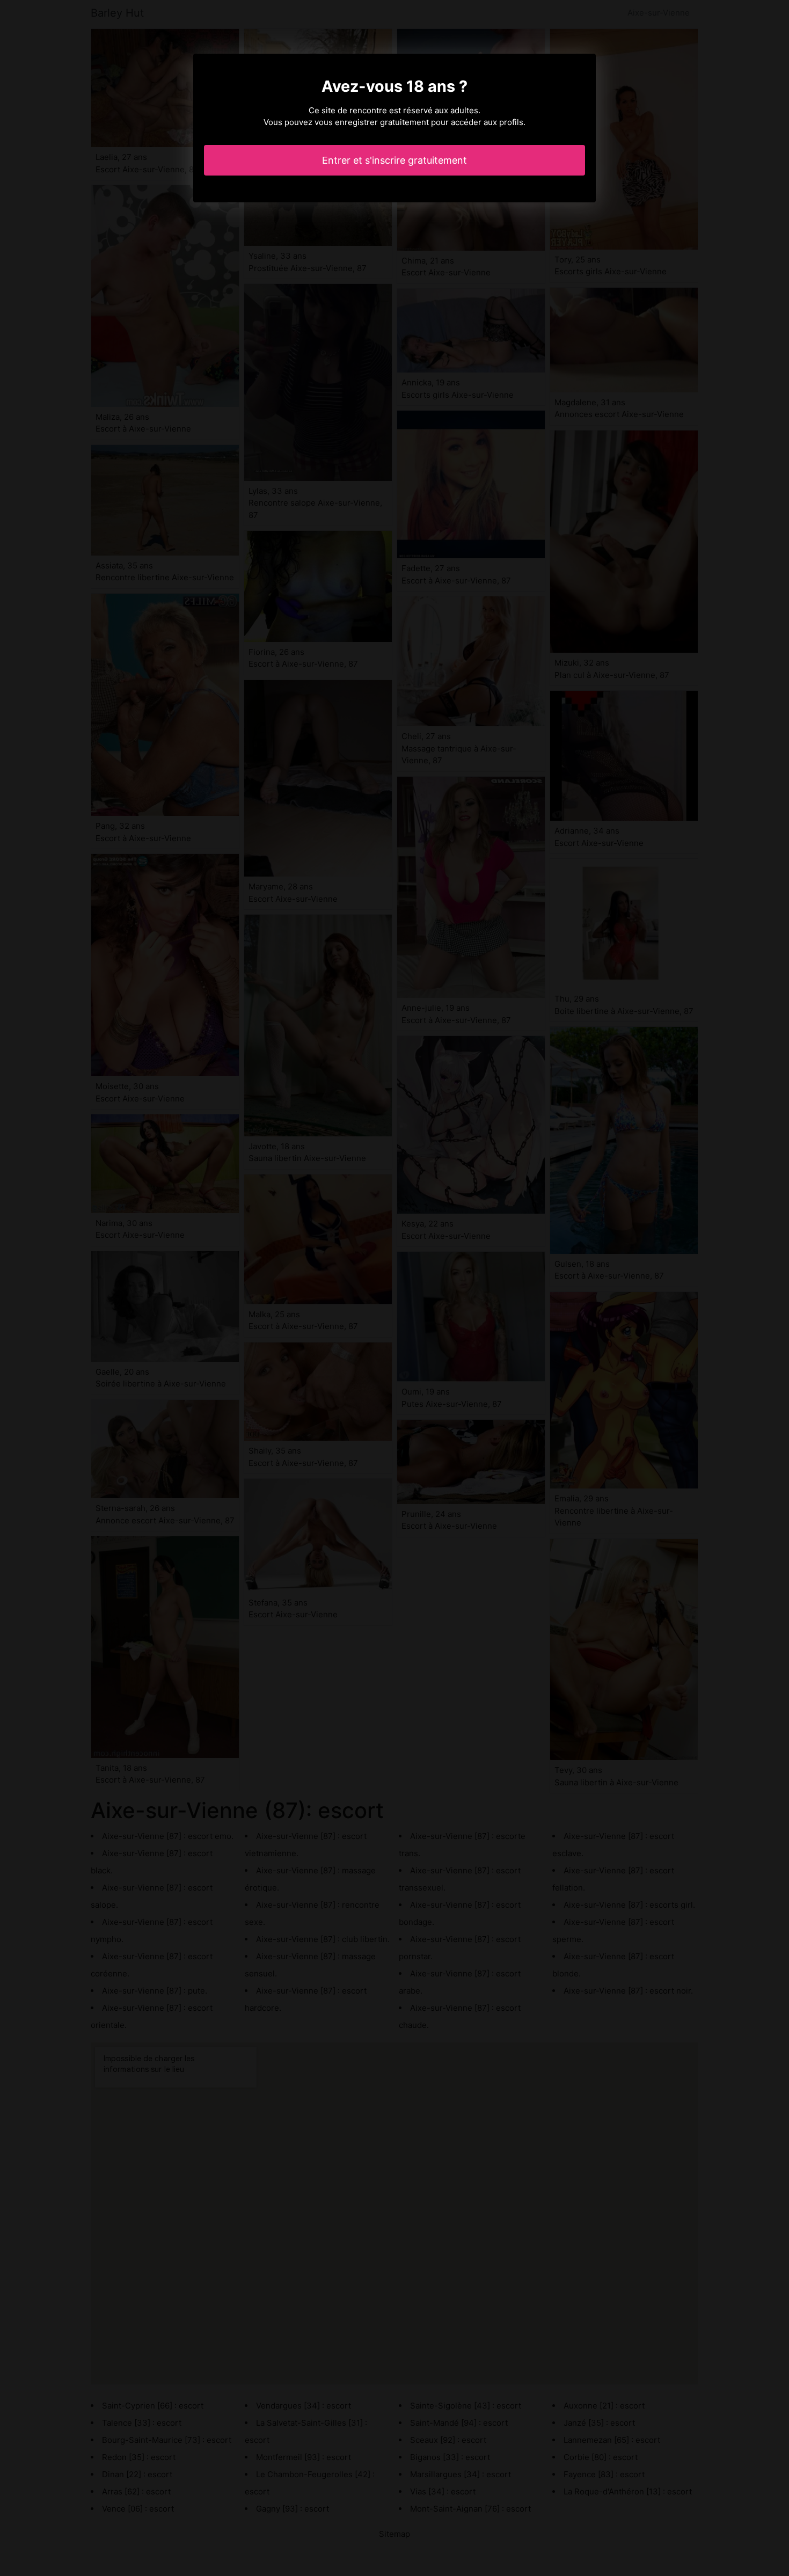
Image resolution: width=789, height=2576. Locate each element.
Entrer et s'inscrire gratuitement (394, 160)
